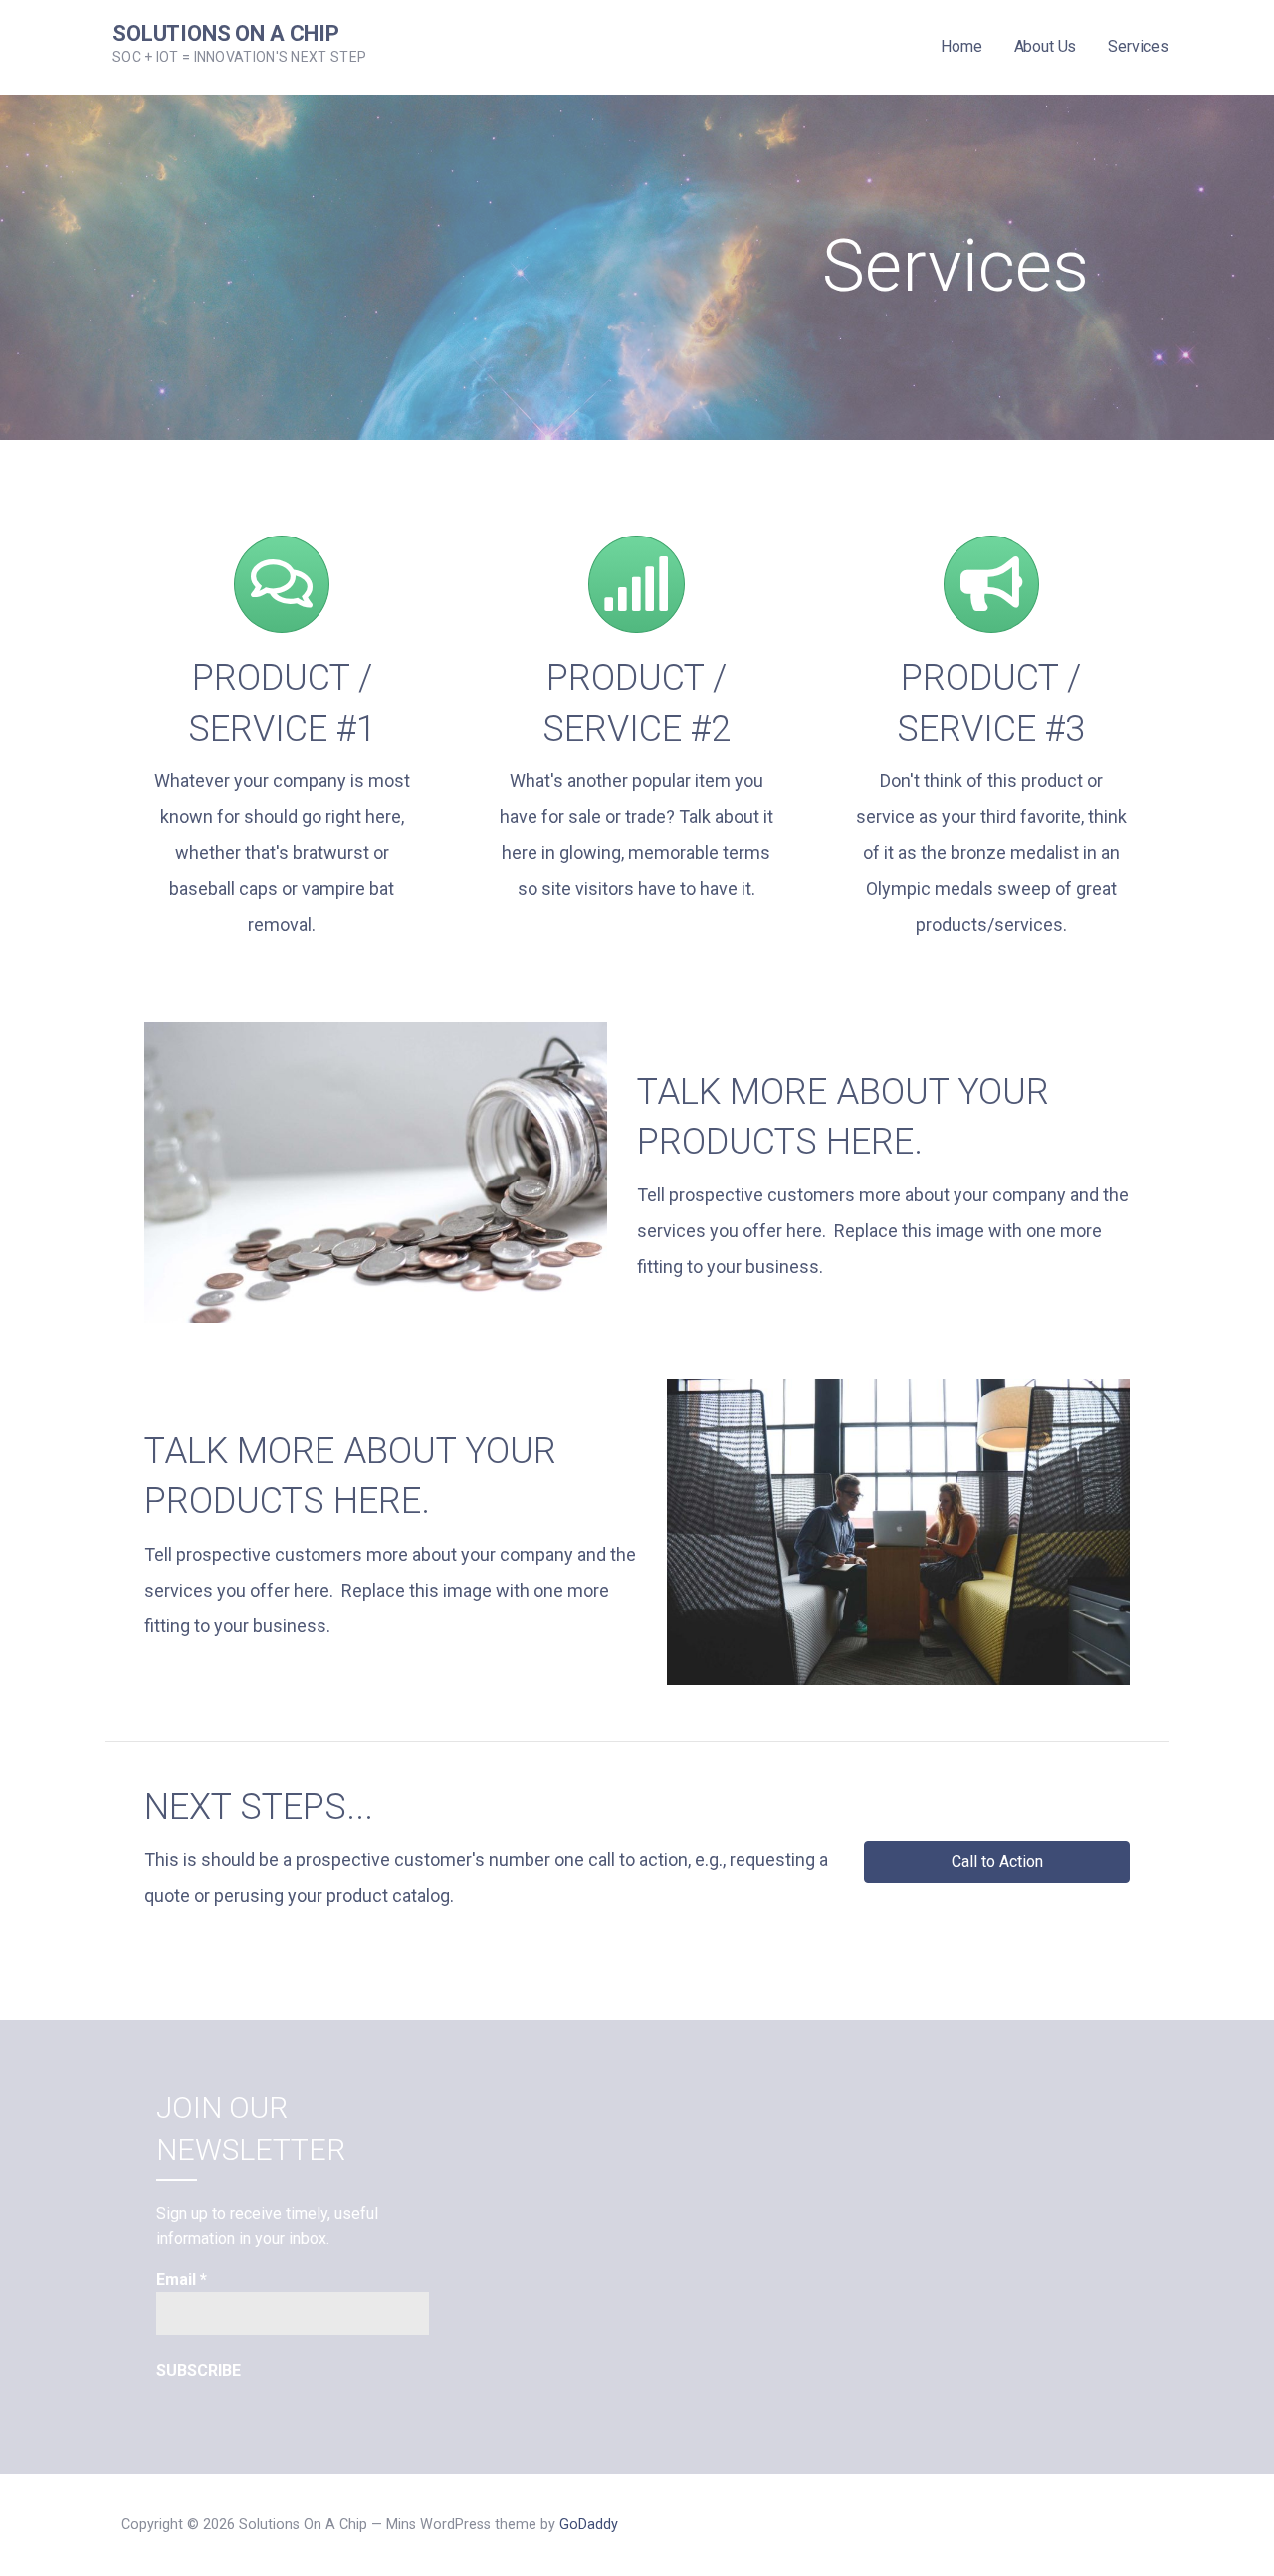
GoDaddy (589, 2525)
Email (182, 2280)
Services (1138, 46)
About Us (1046, 46)
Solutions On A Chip (226, 33)
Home (961, 46)
